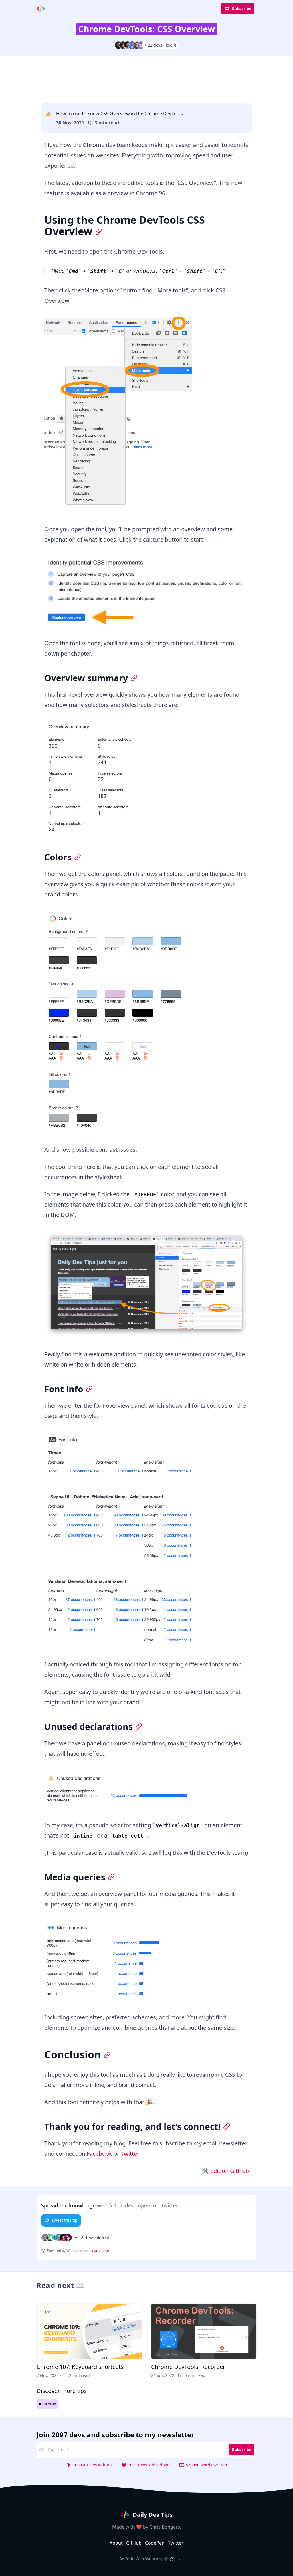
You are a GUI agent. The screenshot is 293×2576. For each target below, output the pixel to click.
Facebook (99, 2154)
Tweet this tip (65, 2220)
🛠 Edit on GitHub (225, 2171)
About (116, 2543)
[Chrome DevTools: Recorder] (204, 2341)
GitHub (134, 2543)
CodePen (155, 2543)
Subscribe (242, 8)
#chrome (47, 2404)
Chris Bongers (165, 2527)
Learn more (100, 2251)
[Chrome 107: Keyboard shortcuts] (89, 2341)
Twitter (130, 2154)
